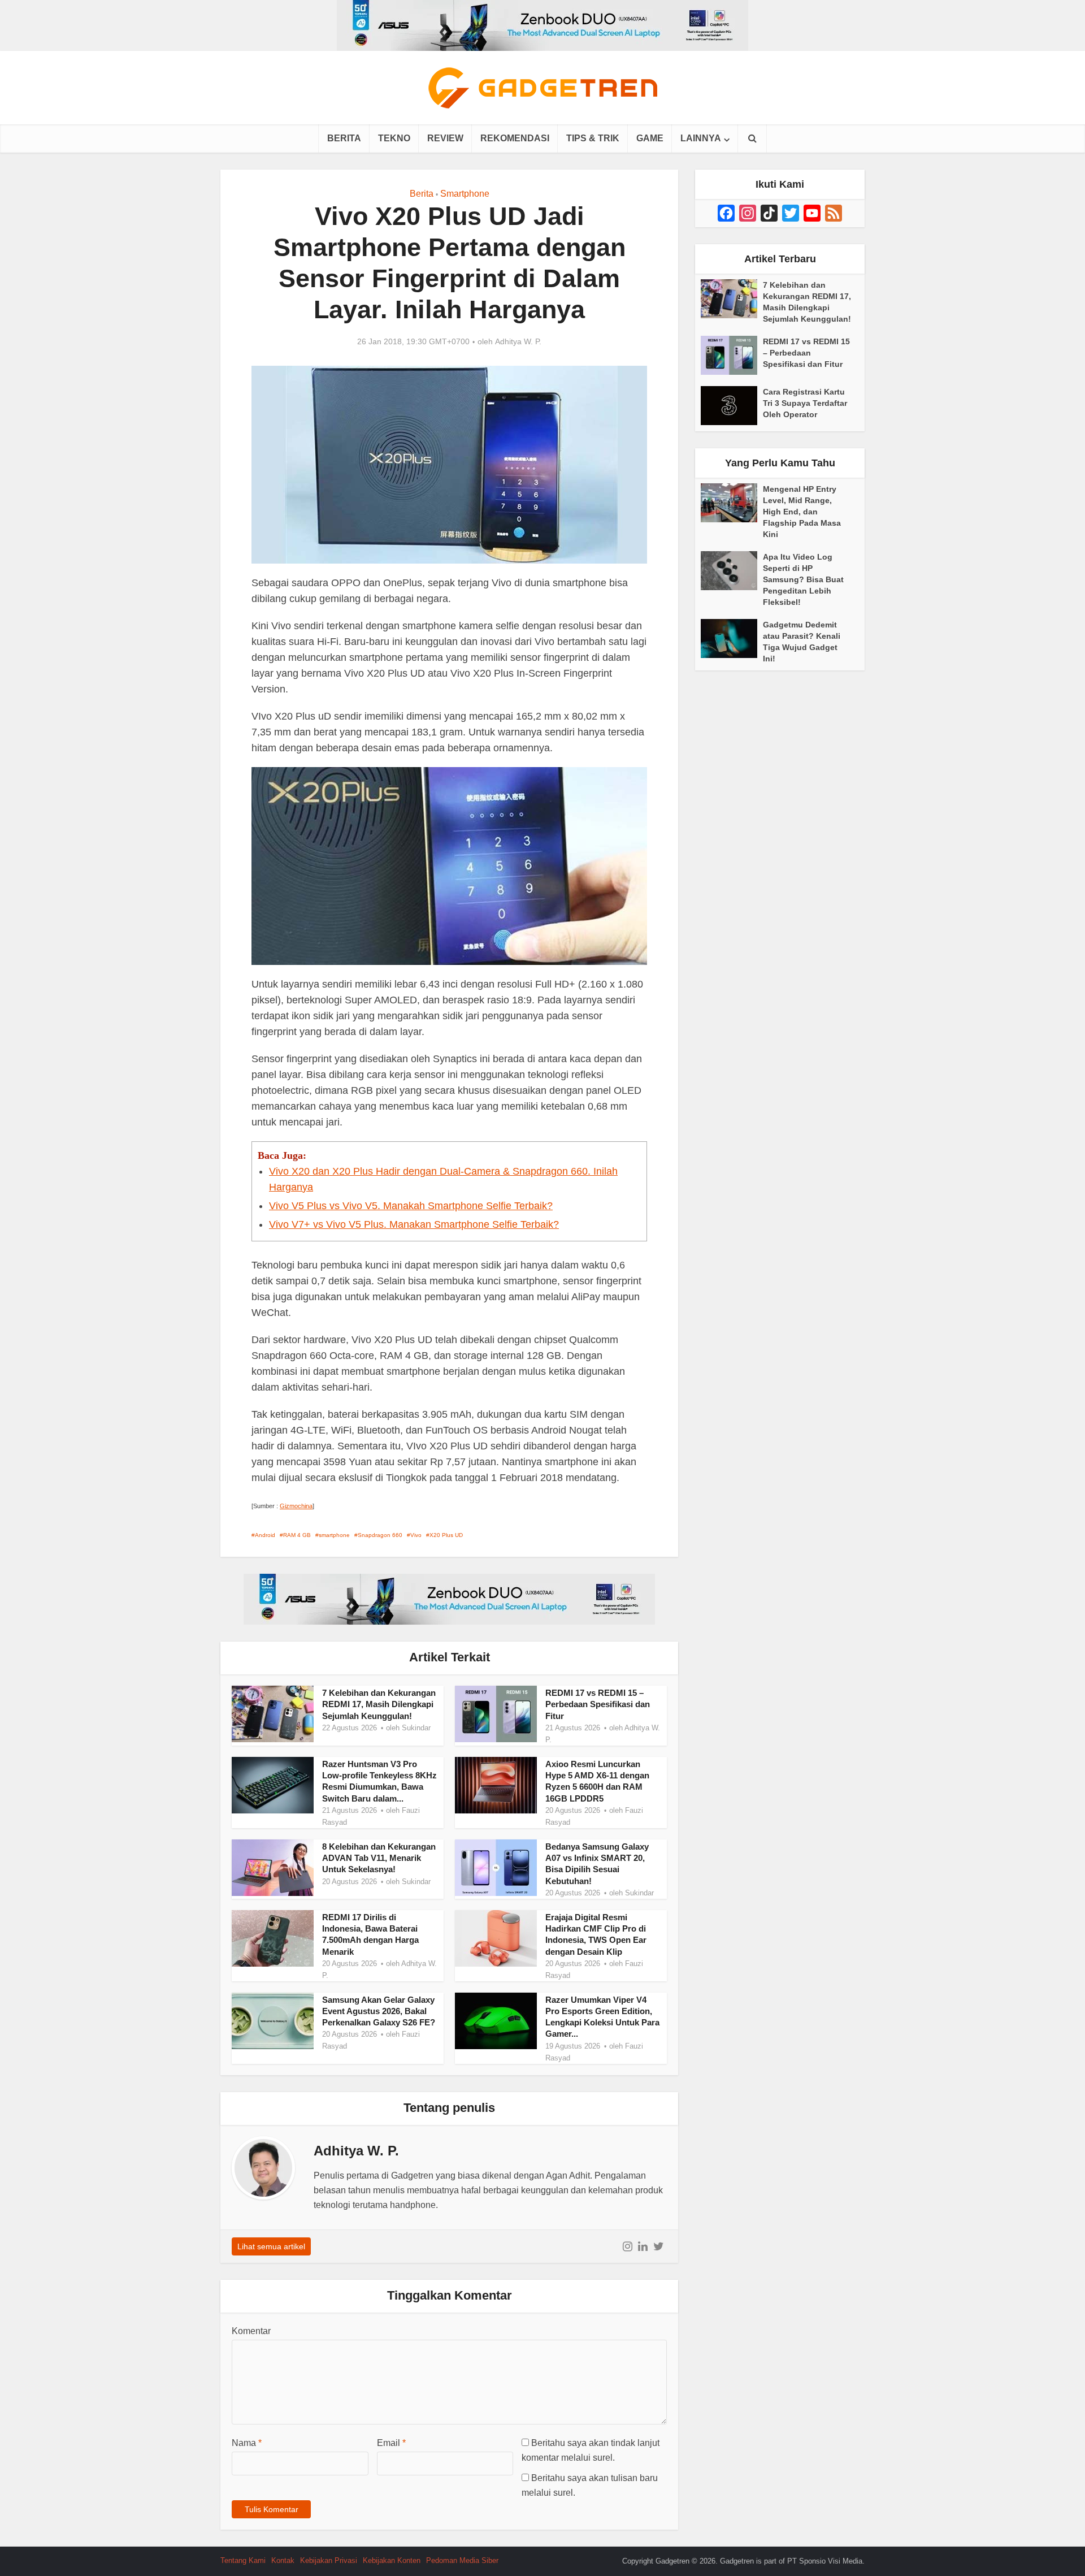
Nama (247, 2443)
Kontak (283, 2560)
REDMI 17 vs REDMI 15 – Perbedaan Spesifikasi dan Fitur (598, 1704)
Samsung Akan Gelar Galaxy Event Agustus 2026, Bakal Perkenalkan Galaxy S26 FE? (379, 2011)
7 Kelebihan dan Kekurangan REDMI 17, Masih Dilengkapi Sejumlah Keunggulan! (379, 1704)
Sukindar (416, 1728)
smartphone (334, 1535)
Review (445, 138)
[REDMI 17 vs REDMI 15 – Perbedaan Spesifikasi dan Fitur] (732, 355)
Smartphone (465, 194)
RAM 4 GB (297, 1535)
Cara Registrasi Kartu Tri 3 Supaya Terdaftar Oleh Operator (805, 403)
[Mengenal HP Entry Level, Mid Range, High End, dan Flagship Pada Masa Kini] (732, 503)
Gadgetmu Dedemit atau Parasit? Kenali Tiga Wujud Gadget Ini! (802, 642)
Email (391, 2443)
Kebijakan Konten (392, 2560)
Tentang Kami (243, 2560)
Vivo (416, 1535)
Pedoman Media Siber (462, 2560)
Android (265, 1535)
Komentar (251, 2331)
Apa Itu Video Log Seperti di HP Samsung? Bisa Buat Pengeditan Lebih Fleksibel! (803, 579)
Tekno (394, 138)
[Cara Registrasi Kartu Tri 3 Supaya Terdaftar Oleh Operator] (732, 406)
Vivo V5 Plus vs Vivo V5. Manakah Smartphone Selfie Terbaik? (411, 1206)
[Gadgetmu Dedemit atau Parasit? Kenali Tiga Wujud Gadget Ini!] (732, 638)
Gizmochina (296, 1506)
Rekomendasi (515, 138)
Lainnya (701, 138)
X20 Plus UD (446, 1535)
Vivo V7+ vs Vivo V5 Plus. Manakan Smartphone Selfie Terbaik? (414, 1224)
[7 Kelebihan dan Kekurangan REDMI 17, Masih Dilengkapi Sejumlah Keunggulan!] (732, 299)
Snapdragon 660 (380, 1535)
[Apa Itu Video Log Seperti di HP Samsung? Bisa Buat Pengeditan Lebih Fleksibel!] (732, 571)
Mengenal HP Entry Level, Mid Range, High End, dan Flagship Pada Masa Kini (802, 512)
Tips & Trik (593, 138)
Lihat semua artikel (271, 2246)
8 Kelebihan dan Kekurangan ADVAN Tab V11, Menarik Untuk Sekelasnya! (379, 1858)
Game (650, 138)
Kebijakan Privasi (329, 2560)
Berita (344, 138)
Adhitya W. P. (518, 341)
